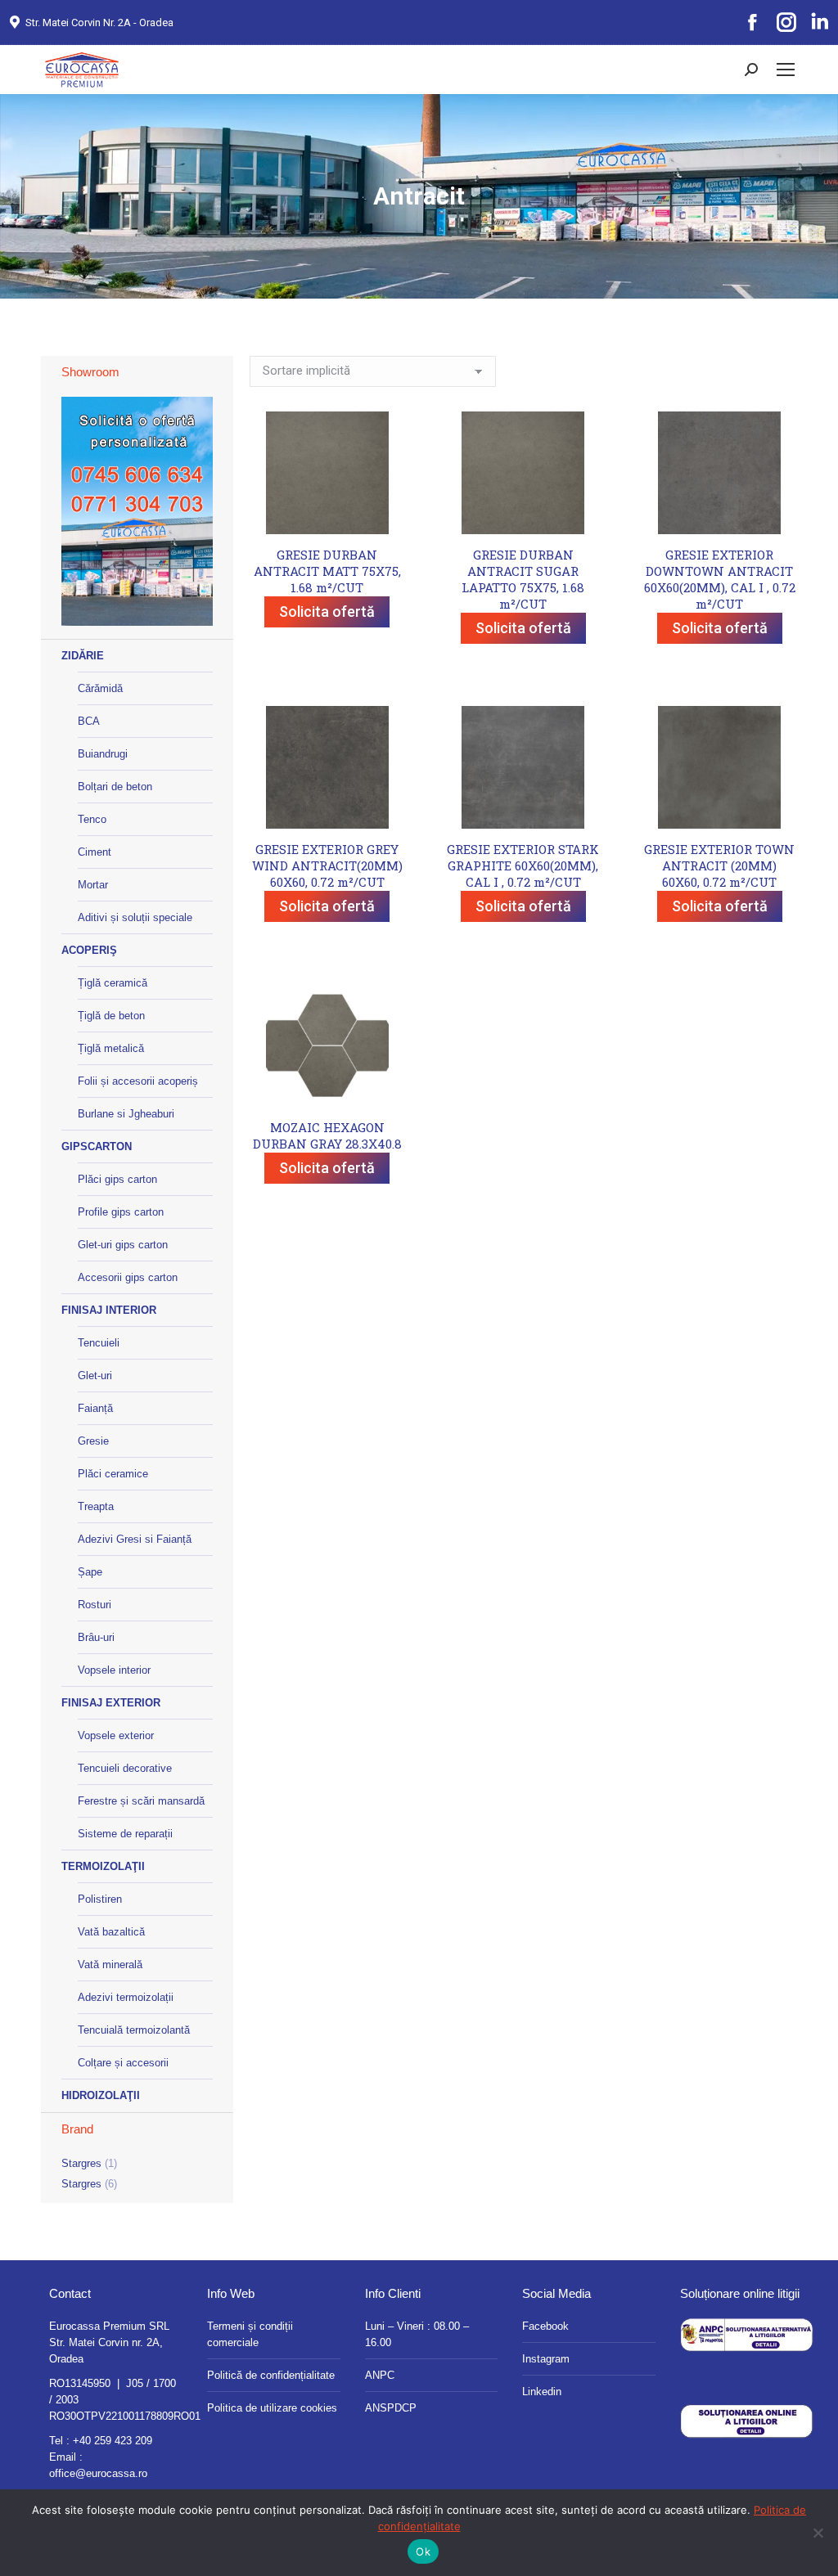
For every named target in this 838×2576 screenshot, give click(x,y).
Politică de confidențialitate (271, 2375)
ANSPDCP (391, 2408)
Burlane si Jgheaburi (126, 1114)
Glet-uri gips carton (123, 1245)
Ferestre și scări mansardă (141, 1801)
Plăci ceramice (113, 1474)
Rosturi (95, 1605)
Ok (423, 2551)
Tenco (92, 819)
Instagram (546, 2359)
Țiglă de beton (111, 1016)
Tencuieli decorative (125, 1768)
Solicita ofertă (327, 611)
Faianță (95, 1408)
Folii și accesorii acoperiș (138, 1081)
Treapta (96, 1506)
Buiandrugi (103, 754)
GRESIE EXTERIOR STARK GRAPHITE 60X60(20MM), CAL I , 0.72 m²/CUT (523, 865)
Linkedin (542, 2392)
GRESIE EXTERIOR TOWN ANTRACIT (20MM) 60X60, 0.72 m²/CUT (719, 865)
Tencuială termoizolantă (134, 2030)
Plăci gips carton (117, 1179)
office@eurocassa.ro (98, 2473)
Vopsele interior (114, 1670)
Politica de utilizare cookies (272, 2408)
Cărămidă (100, 688)
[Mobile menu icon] (786, 70)
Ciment (95, 852)
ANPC (380, 2375)
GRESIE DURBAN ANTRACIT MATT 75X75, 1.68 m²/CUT (327, 571)
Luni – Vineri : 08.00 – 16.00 (417, 2334)
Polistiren (100, 1899)
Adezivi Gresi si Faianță (135, 1539)
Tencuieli (99, 1343)
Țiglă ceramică (113, 983)
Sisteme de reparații (125, 1834)
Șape (90, 1572)
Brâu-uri (96, 1637)
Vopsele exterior (116, 1735)
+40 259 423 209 (113, 2441)
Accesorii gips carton (128, 1277)
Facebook (545, 2326)
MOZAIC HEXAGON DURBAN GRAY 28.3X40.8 (327, 1135)
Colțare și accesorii (123, 2063)
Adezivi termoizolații (126, 1997)
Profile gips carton (121, 1212)
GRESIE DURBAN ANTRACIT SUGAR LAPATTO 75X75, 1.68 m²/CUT (523, 579)
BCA (89, 721)
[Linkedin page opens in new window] (819, 23)
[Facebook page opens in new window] (752, 23)
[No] (818, 2533)
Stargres (81, 2163)
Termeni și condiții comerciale (250, 2334)
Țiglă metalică (111, 1048)
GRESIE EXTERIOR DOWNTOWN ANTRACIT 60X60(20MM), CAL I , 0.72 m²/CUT (720, 579)
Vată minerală (110, 1965)
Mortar (93, 885)
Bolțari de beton (115, 787)
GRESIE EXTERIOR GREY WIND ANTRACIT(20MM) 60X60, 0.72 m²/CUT (327, 865)
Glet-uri (95, 1376)
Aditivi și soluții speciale (135, 917)
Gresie (93, 1441)
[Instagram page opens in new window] (786, 23)
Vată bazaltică (111, 1932)
